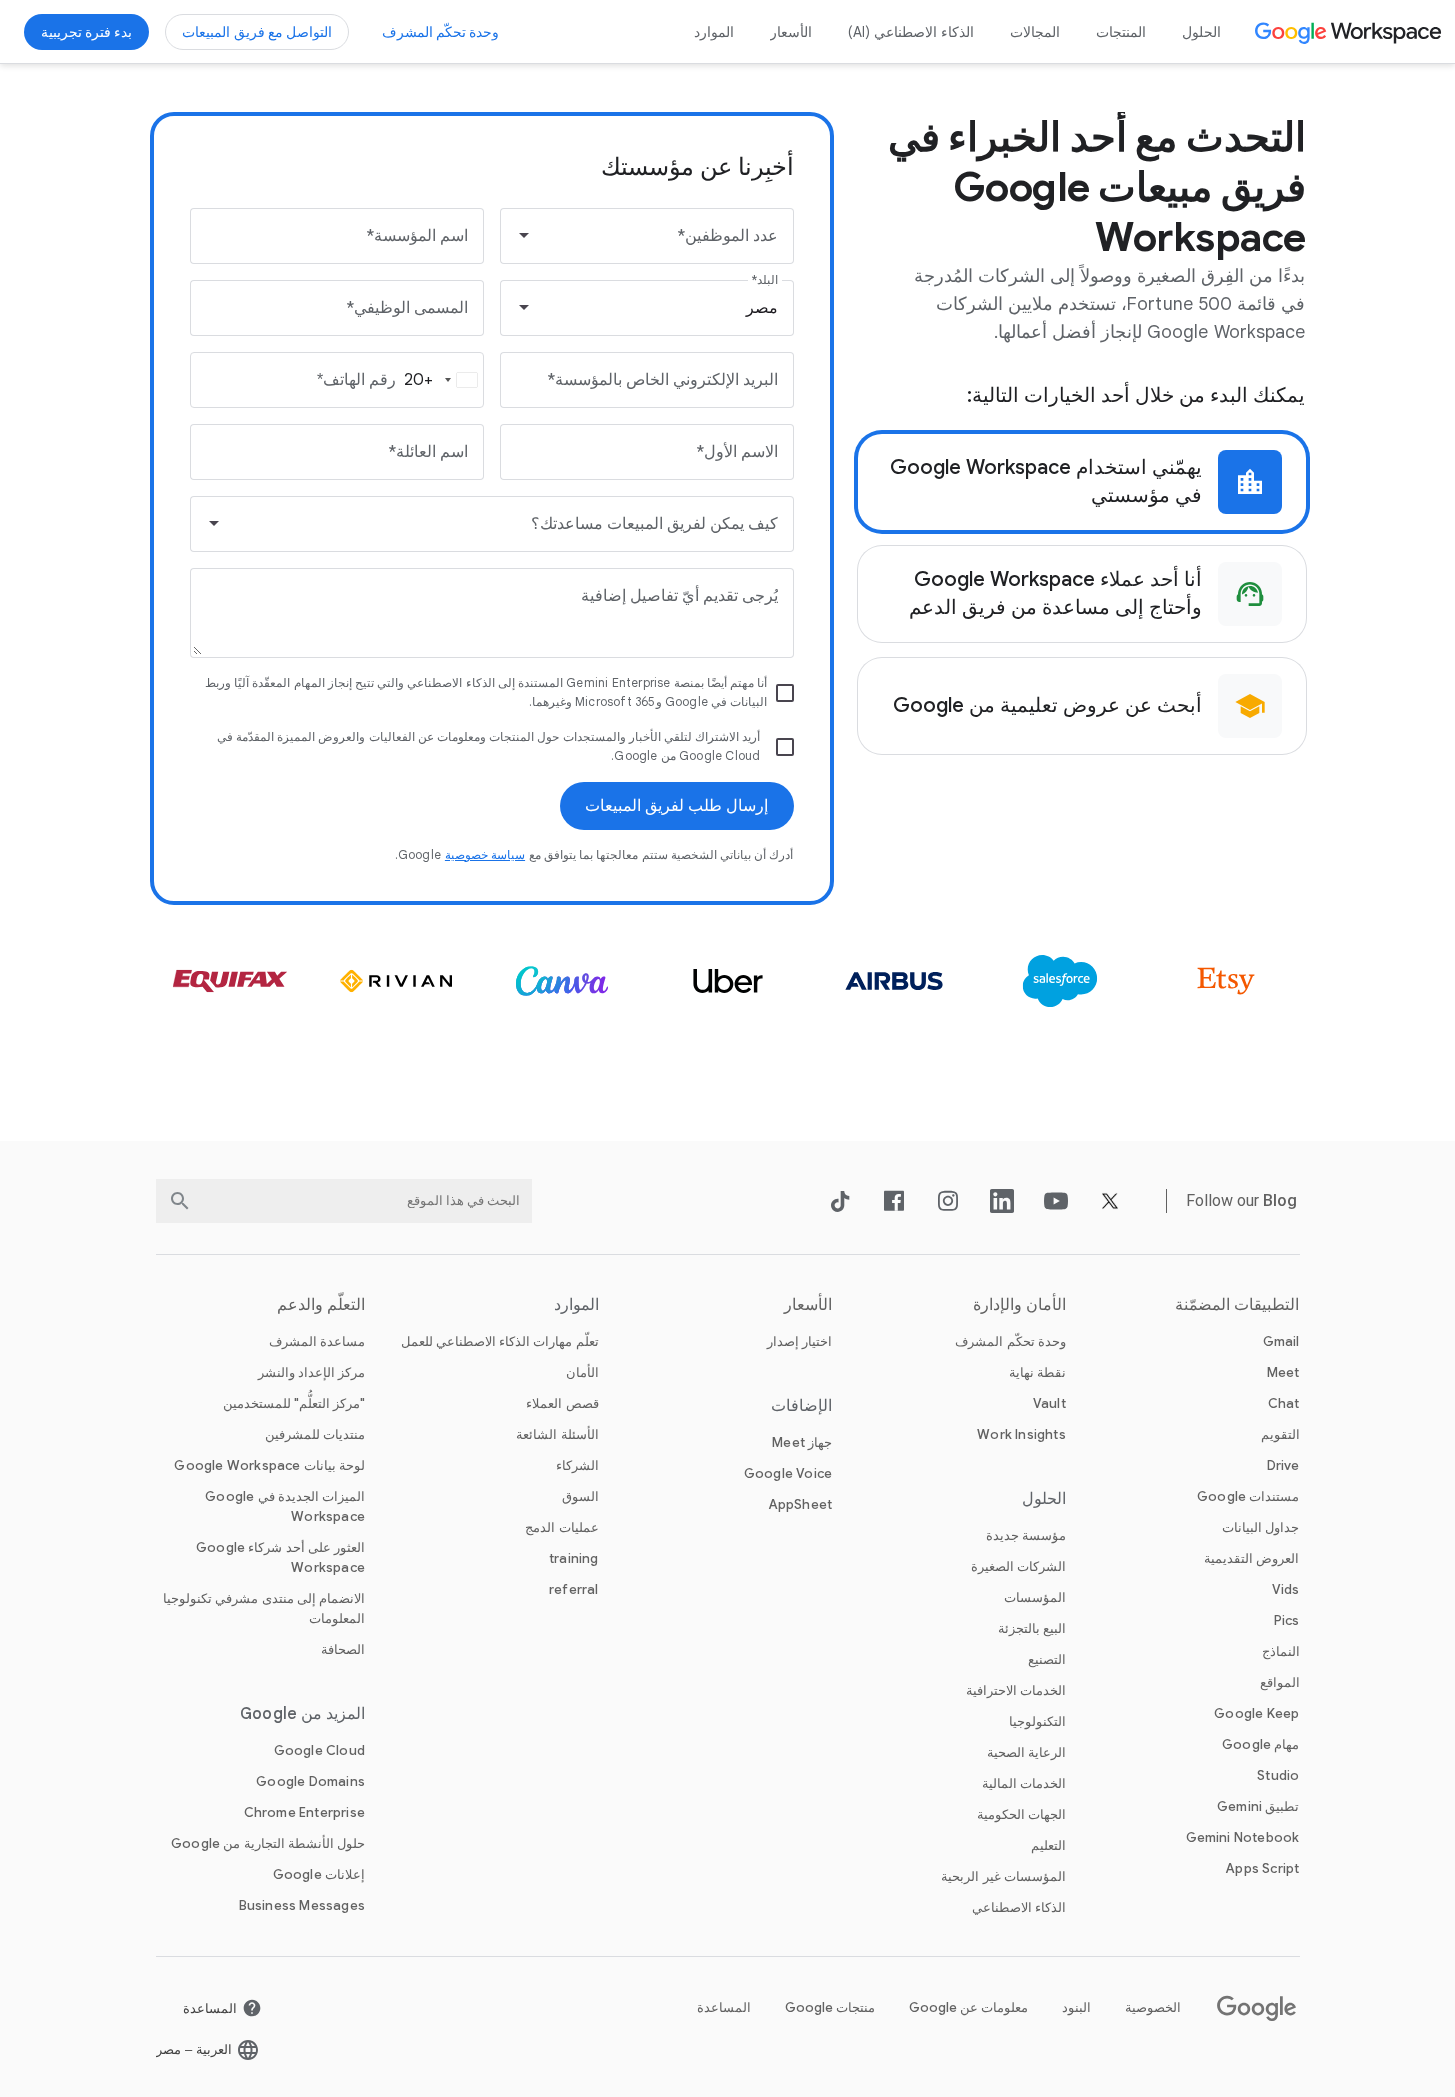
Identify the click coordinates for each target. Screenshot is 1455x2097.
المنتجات (1121, 32)
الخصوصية (1153, 2007)
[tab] (1082, 482)
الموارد (714, 32)
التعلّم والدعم (321, 1305)
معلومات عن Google (968, 2007)
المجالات (1035, 32)
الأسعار (791, 32)
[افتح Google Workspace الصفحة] (1350, 32)
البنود (1076, 2007)
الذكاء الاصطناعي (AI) (911, 32)
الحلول (1201, 32)
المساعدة (724, 2007)
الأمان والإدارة (1019, 1305)
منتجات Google (830, 2007)
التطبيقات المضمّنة (1237, 1305)
